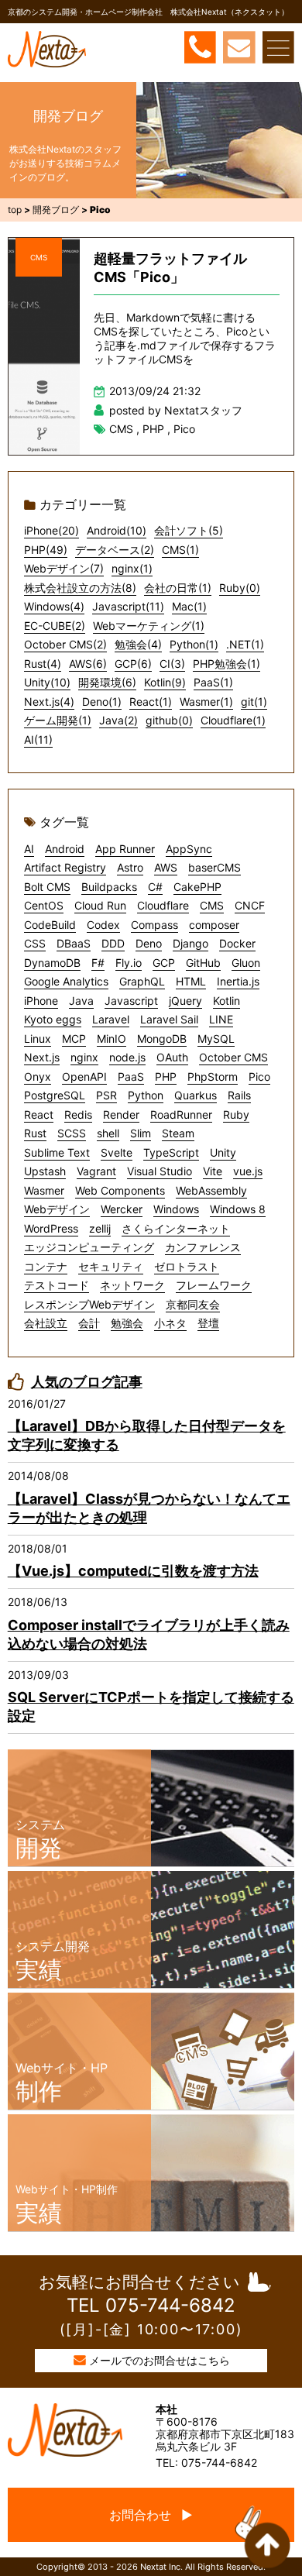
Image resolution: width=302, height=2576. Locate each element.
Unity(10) (47, 682)
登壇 (208, 1323)
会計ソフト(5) (189, 530)
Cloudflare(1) (233, 720)
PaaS (131, 1076)
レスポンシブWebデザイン (89, 1304)
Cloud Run (100, 905)
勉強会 (127, 1323)
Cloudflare (163, 905)
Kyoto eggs (53, 1019)
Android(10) (117, 530)
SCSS (72, 1133)
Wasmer (44, 1190)
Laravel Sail (169, 1019)
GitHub (203, 963)
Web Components (120, 1190)
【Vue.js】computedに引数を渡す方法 (133, 1571)
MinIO (112, 1039)
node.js (127, 1057)
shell (108, 1133)
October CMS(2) (65, 644)
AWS (166, 867)
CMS (39, 257)
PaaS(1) (213, 682)
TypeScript (171, 1152)
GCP (164, 963)
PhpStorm (213, 1076)
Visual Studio (160, 1171)
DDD (113, 943)
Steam (178, 1133)
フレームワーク (214, 1285)
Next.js (42, 1057)
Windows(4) (54, 606)
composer (214, 925)
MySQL (216, 1039)
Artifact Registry (65, 867)
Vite (213, 1171)
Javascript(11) (128, 606)
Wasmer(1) (206, 702)
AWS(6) (88, 664)
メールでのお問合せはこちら (160, 2360)
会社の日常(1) (178, 588)
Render (121, 1114)
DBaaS (74, 943)
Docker (237, 943)
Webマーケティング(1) (149, 626)
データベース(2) (115, 550)
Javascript (131, 1001)
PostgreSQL (55, 1095)
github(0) (169, 720)
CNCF (250, 905)
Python (146, 1095)
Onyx (38, 1076)
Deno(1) (102, 702)
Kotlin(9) (165, 682)
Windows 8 (238, 1209)
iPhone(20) (51, 530)
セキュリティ (111, 1266)
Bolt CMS (47, 887)
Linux (38, 1039)
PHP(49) (46, 550)
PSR (106, 1095)
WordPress (51, 1228)
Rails (239, 1095)
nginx (84, 1057)
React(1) (151, 702)
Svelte (117, 1152)
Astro (130, 867)
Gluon (246, 963)
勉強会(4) (138, 644)
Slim (141, 1133)
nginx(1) (132, 568)
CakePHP (197, 887)
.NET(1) (245, 644)
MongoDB (162, 1039)
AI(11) (38, 739)
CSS (35, 943)
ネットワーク (132, 1285)
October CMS (233, 1057)
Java (81, 1001)
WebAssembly (211, 1190)
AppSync (189, 849)
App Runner (125, 849)
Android (65, 849)
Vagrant (96, 1171)
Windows (176, 1209)
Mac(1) (189, 606)
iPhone (41, 1001)
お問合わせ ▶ (151, 2515)
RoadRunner (181, 1114)
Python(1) (194, 644)
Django (190, 943)
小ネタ (170, 1323)
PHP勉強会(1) (226, 664)
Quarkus (196, 1095)
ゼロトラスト (187, 1266)
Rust (35, 1133)
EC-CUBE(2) (55, 626)
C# (155, 887)
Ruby (236, 1114)
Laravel (111, 1019)
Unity (223, 1152)
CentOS (44, 905)
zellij (100, 1228)
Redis (78, 1114)
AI (29, 849)
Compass (154, 925)
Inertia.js (238, 981)
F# (98, 963)
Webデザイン (57, 1209)
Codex (103, 925)
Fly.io (129, 963)
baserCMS (214, 867)
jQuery (185, 1001)
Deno (149, 943)
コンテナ (46, 1266)
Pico (184, 429)
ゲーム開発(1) (58, 720)
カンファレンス (203, 1247)
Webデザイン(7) (64, 568)
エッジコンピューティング (89, 1247)
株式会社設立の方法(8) (80, 588)
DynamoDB (52, 963)
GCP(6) (133, 664)
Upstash (45, 1171)
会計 (89, 1323)
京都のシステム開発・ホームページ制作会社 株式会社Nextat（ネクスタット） (148, 12)
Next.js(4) (49, 702)
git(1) (254, 702)
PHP (153, 429)
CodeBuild (50, 925)
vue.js (248, 1171)
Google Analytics (66, 981)
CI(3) (172, 664)
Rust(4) (43, 664)
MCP (74, 1039)
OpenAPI (84, 1076)
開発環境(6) (107, 682)
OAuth (172, 1057)
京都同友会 (193, 1304)
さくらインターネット (176, 1228)
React (39, 1114)
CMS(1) (180, 550)
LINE (221, 1019)
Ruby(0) (240, 588)
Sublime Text (57, 1152)
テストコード (57, 1285)
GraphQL (142, 981)
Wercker (122, 1209)
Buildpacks (109, 887)
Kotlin (226, 1001)
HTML (191, 981)
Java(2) (118, 720)
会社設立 (46, 1323)
